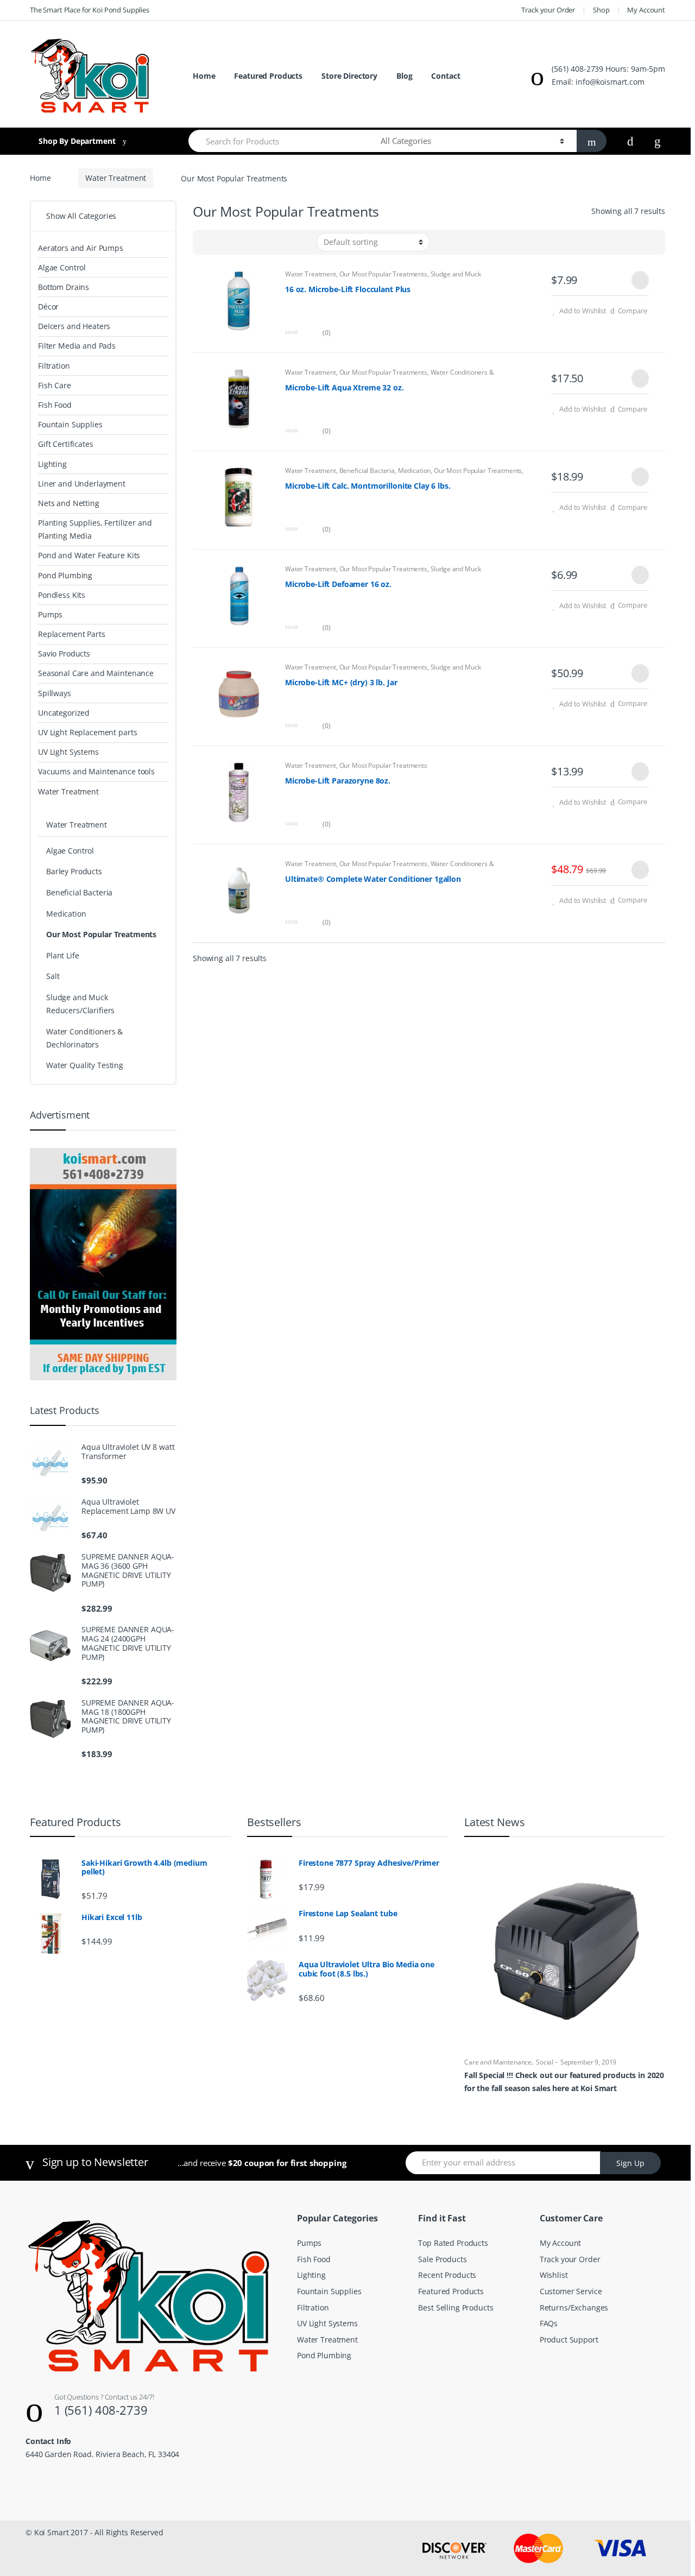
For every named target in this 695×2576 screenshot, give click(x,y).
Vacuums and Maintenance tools (96, 771)
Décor (48, 307)
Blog (404, 76)
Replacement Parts (72, 634)
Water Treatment (116, 178)
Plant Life (63, 955)
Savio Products (64, 654)
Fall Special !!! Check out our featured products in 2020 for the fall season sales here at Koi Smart (564, 2082)
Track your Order (548, 10)
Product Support (569, 2340)
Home (204, 76)
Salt (53, 976)
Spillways (55, 693)
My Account (646, 10)
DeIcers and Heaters (74, 326)
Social (545, 2062)
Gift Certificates (66, 444)
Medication (415, 471)
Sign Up (630, 2163)
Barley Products (74, 871)
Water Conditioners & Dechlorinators (84, 1038)
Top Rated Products (453, 2243)
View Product (639, 280)
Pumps (50, 614)
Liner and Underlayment (82, 484)
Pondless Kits (62, 595)
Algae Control (62, 267)
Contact (446, 76)
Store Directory (349, 76)
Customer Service (571, 2291)
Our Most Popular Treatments (383, 274)
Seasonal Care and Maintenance (96, 673)
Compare (633, 311)
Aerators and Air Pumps (81, 248)
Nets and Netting (69, 503)
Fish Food (55, 405)
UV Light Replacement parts (87, 732)
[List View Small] (207, 242)
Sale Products (442, 2259)
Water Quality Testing (85, 1065)
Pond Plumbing (65, 575)
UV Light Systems (68, 752)
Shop (601, 10)
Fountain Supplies (70, 424)
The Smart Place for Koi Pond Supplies (90, 10)
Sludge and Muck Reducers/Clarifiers (80, 1004)
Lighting (52, 464)
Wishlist (554, 2275)
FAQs (549, 2323)
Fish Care (55, 385)
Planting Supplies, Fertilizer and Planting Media (95, 529)
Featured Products (268, 76)
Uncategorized (64, 713)
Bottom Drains (64, 287)
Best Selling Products (456, 2307)
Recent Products (447, 2275)
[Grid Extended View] (223, 242)
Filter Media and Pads (77, 346)
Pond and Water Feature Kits (89, 555)
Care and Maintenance (498, 2062)
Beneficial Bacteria (367, 471)
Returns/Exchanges (574, 2307)
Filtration (54, 366)
